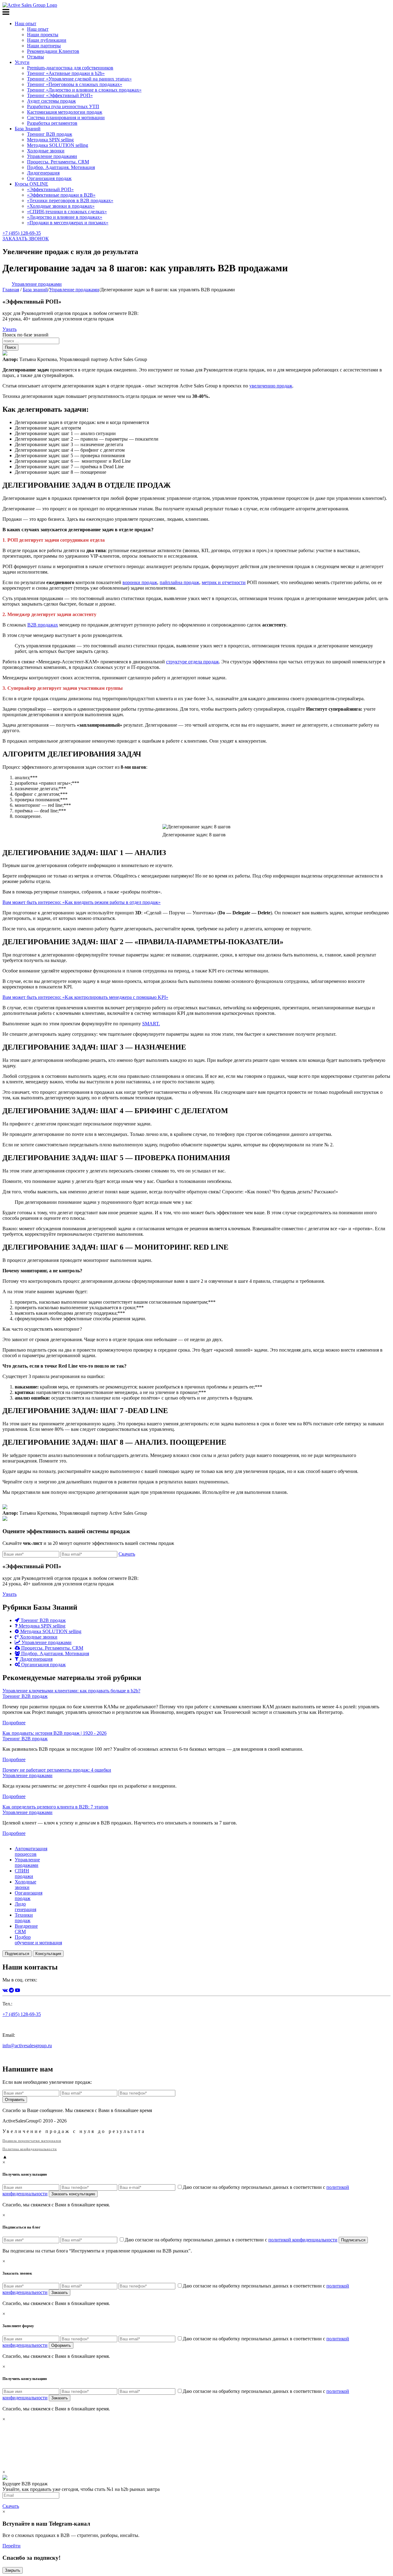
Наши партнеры (44, 46)
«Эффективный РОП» (50, 189)
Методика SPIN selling (50, 140)
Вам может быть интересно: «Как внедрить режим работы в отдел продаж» (82, 902)
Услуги (22, 62)
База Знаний (28, 129)
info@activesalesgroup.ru (27, 2046)
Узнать (10, 329)
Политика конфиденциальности (30, 2149)
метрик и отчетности (224, 582)
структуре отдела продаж (193, 662)
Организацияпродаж (29, 1896)
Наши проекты (43, 35)
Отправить (15, 2100)
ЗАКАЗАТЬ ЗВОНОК (26, 239)
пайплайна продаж (179, 582)
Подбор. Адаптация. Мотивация (61, 167)
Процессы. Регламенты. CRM (58, 162)
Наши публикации (47, 40)
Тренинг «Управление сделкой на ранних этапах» (79, 79)
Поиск (10, 347)
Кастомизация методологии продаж (65, 112)
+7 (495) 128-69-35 (22, 233)
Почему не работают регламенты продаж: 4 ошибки (57, 1770)
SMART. (151, 1024)
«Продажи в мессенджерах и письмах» (68, 223)
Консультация (48, 1954)
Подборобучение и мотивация (38, 1940)
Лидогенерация (43, 173)
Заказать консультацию (73, 2194)
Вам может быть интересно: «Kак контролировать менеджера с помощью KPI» (85, 997)
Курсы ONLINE (31, 184)
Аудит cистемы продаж (51, 101)
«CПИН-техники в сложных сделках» (67, 212)
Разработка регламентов (52, 123)
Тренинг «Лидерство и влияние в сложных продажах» (84, 90)
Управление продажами (52, 156)
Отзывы (35, 57)
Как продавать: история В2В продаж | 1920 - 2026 (54, 1733)
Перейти (12, 2546)
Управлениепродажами (27, 1862)
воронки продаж (140, 582)
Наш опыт (25, 24)
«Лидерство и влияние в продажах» (65, 217)
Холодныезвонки (25, 1885)
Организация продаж (49, 178)
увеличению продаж (271, 386)
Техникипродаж (24, 1918)
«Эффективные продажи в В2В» (61, 195)
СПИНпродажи (24, 1873)
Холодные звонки (46, 151)
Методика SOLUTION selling (58, 145)
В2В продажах (43, 625)
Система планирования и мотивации (66, 118)
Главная (11, 290)
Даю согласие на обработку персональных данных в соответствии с (231, 2240)
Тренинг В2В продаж (50, 134)
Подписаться (17, 1954)
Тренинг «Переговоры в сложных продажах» (75, 84)
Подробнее (14, 1723)
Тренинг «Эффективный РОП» (60, 95)
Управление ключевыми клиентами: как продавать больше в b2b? (71, 1691)
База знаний (35, 290)
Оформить (61, 2345)
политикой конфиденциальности (303, 2240)
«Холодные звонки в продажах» (61, 206)
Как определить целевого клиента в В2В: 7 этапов (55, 1807)
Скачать (127, 1554)
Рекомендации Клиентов (53, 51)
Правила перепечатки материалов (32, 2141)
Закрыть (13, 2570)
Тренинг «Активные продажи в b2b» (66, 73)
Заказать (60, 2293)
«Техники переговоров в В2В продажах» (70, 200)
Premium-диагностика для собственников (70, 68)
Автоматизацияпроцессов (31, 1851)
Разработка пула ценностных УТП (63, 106)
